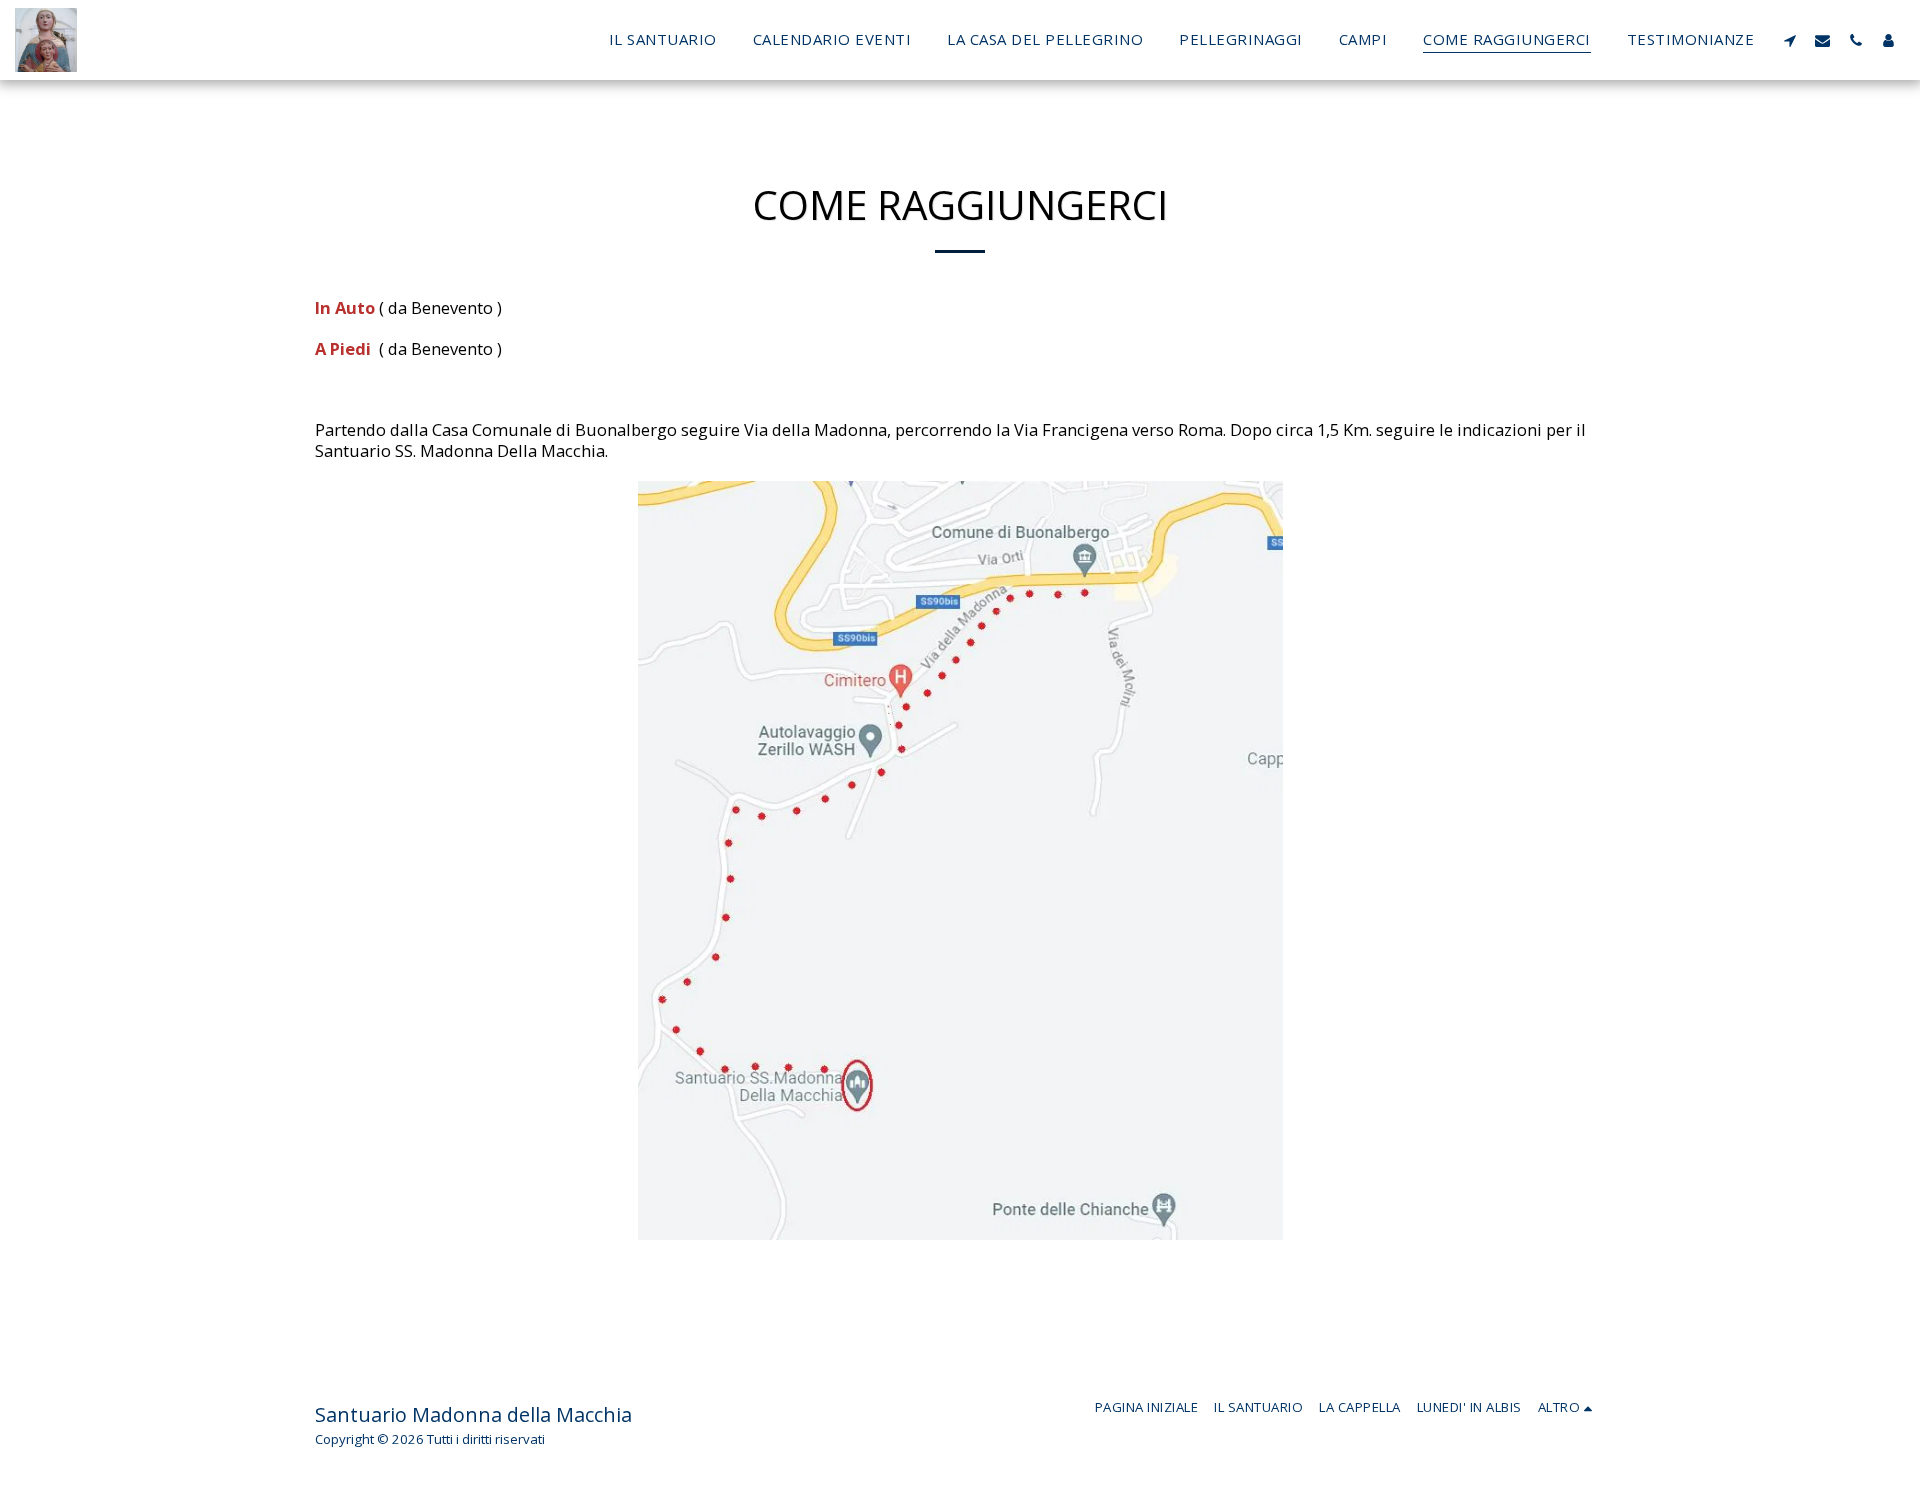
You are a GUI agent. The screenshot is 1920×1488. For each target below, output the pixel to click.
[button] (1789, 40)
